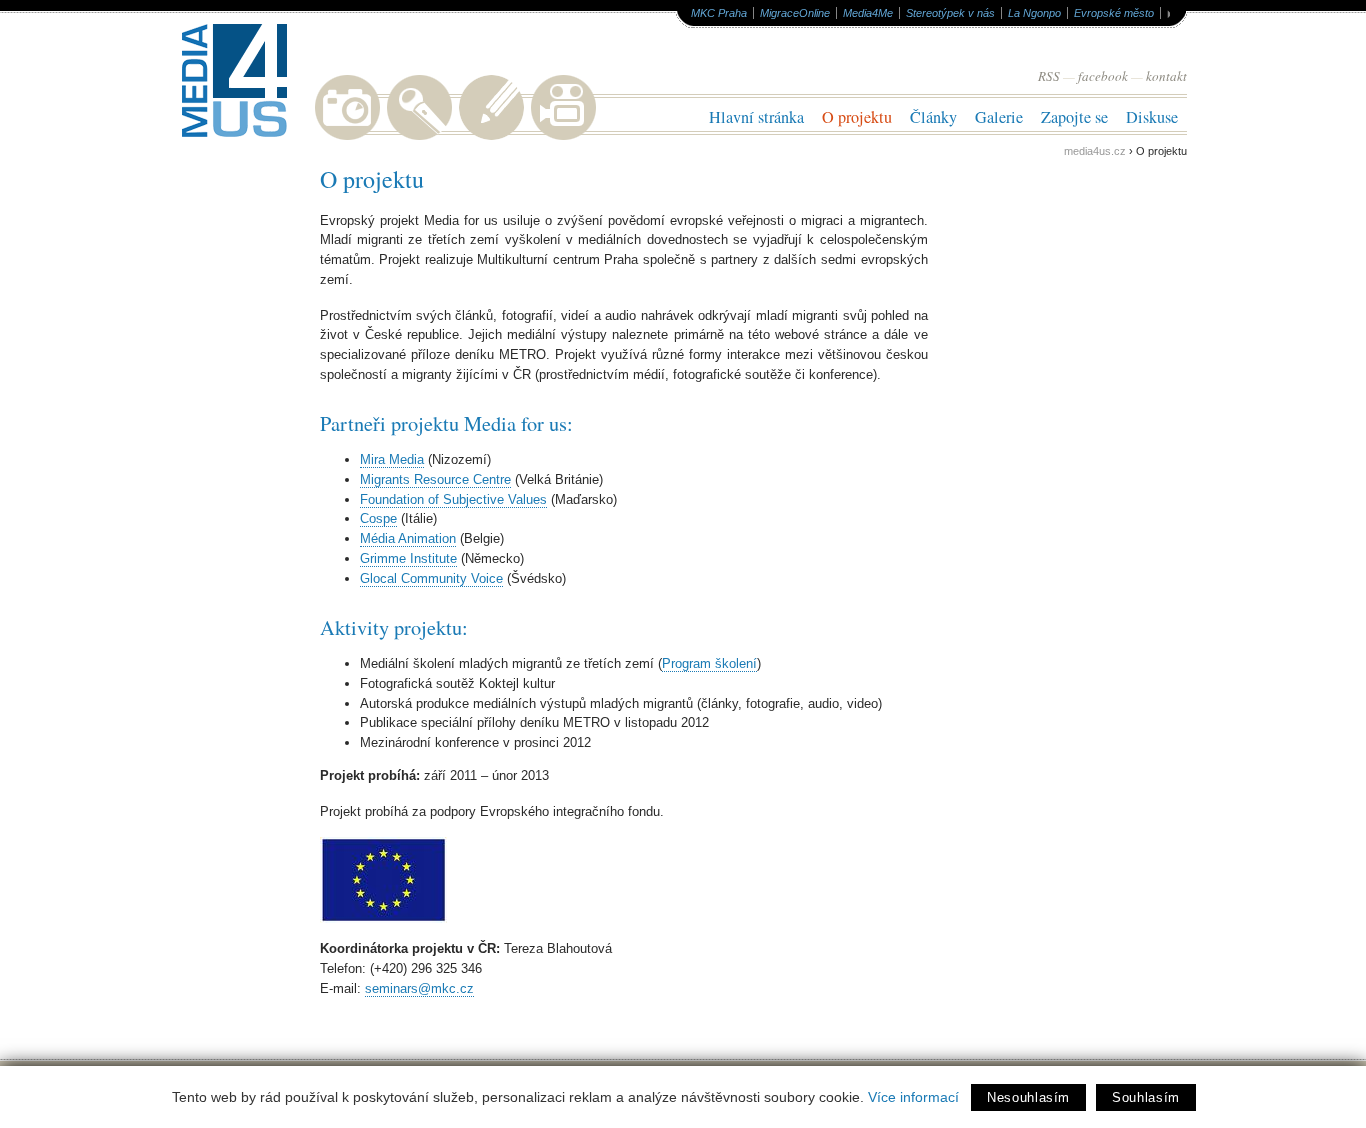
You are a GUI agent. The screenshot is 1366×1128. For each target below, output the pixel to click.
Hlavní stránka (756, 117)
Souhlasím (1146, 1097)
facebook (1103, 76)
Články (933, 117)
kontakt (1166, 76)
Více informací (913, 1097)
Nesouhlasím (1028, 1097)
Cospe (378, 518)
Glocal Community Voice (431, 578)
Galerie (999, 117)
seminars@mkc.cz (419, 988)
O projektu (857, 117)
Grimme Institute (408, 558)
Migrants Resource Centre (435, 479)
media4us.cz (1095, 151)
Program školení (709, 663)
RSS (1049, 76)
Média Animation (408, 538)
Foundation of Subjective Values (453, 499)
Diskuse (1152, 117)
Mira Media (392, 459)
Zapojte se (1074, 117)
